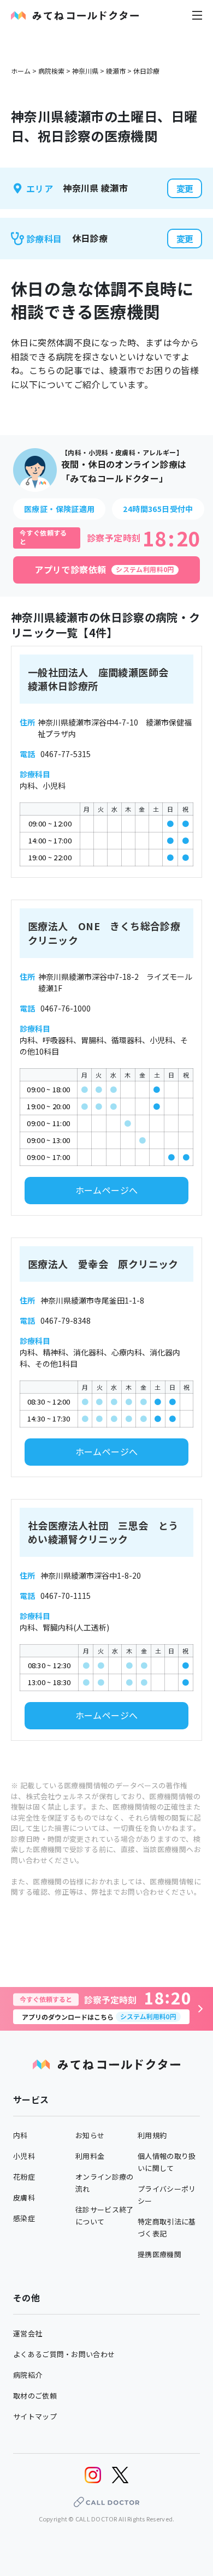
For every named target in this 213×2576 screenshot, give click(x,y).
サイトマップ (35, 2416)
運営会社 (28, 2333)
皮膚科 (24, 2197)
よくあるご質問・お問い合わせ (64, 2354)
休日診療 (146, 71)
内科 (20, 2135)
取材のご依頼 (35, 2396)
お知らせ (90, 2135)
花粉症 (24, 2177)
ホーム (21, 71)
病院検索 (51, 71)
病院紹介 (28, 2375)
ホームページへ (107, 1190)
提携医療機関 (159, 2254)
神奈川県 (85, 71)
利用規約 (152, 2135)
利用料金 (90, 2156)
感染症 (24, 2218)
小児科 (24, 2156)
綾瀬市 (116, 71)
